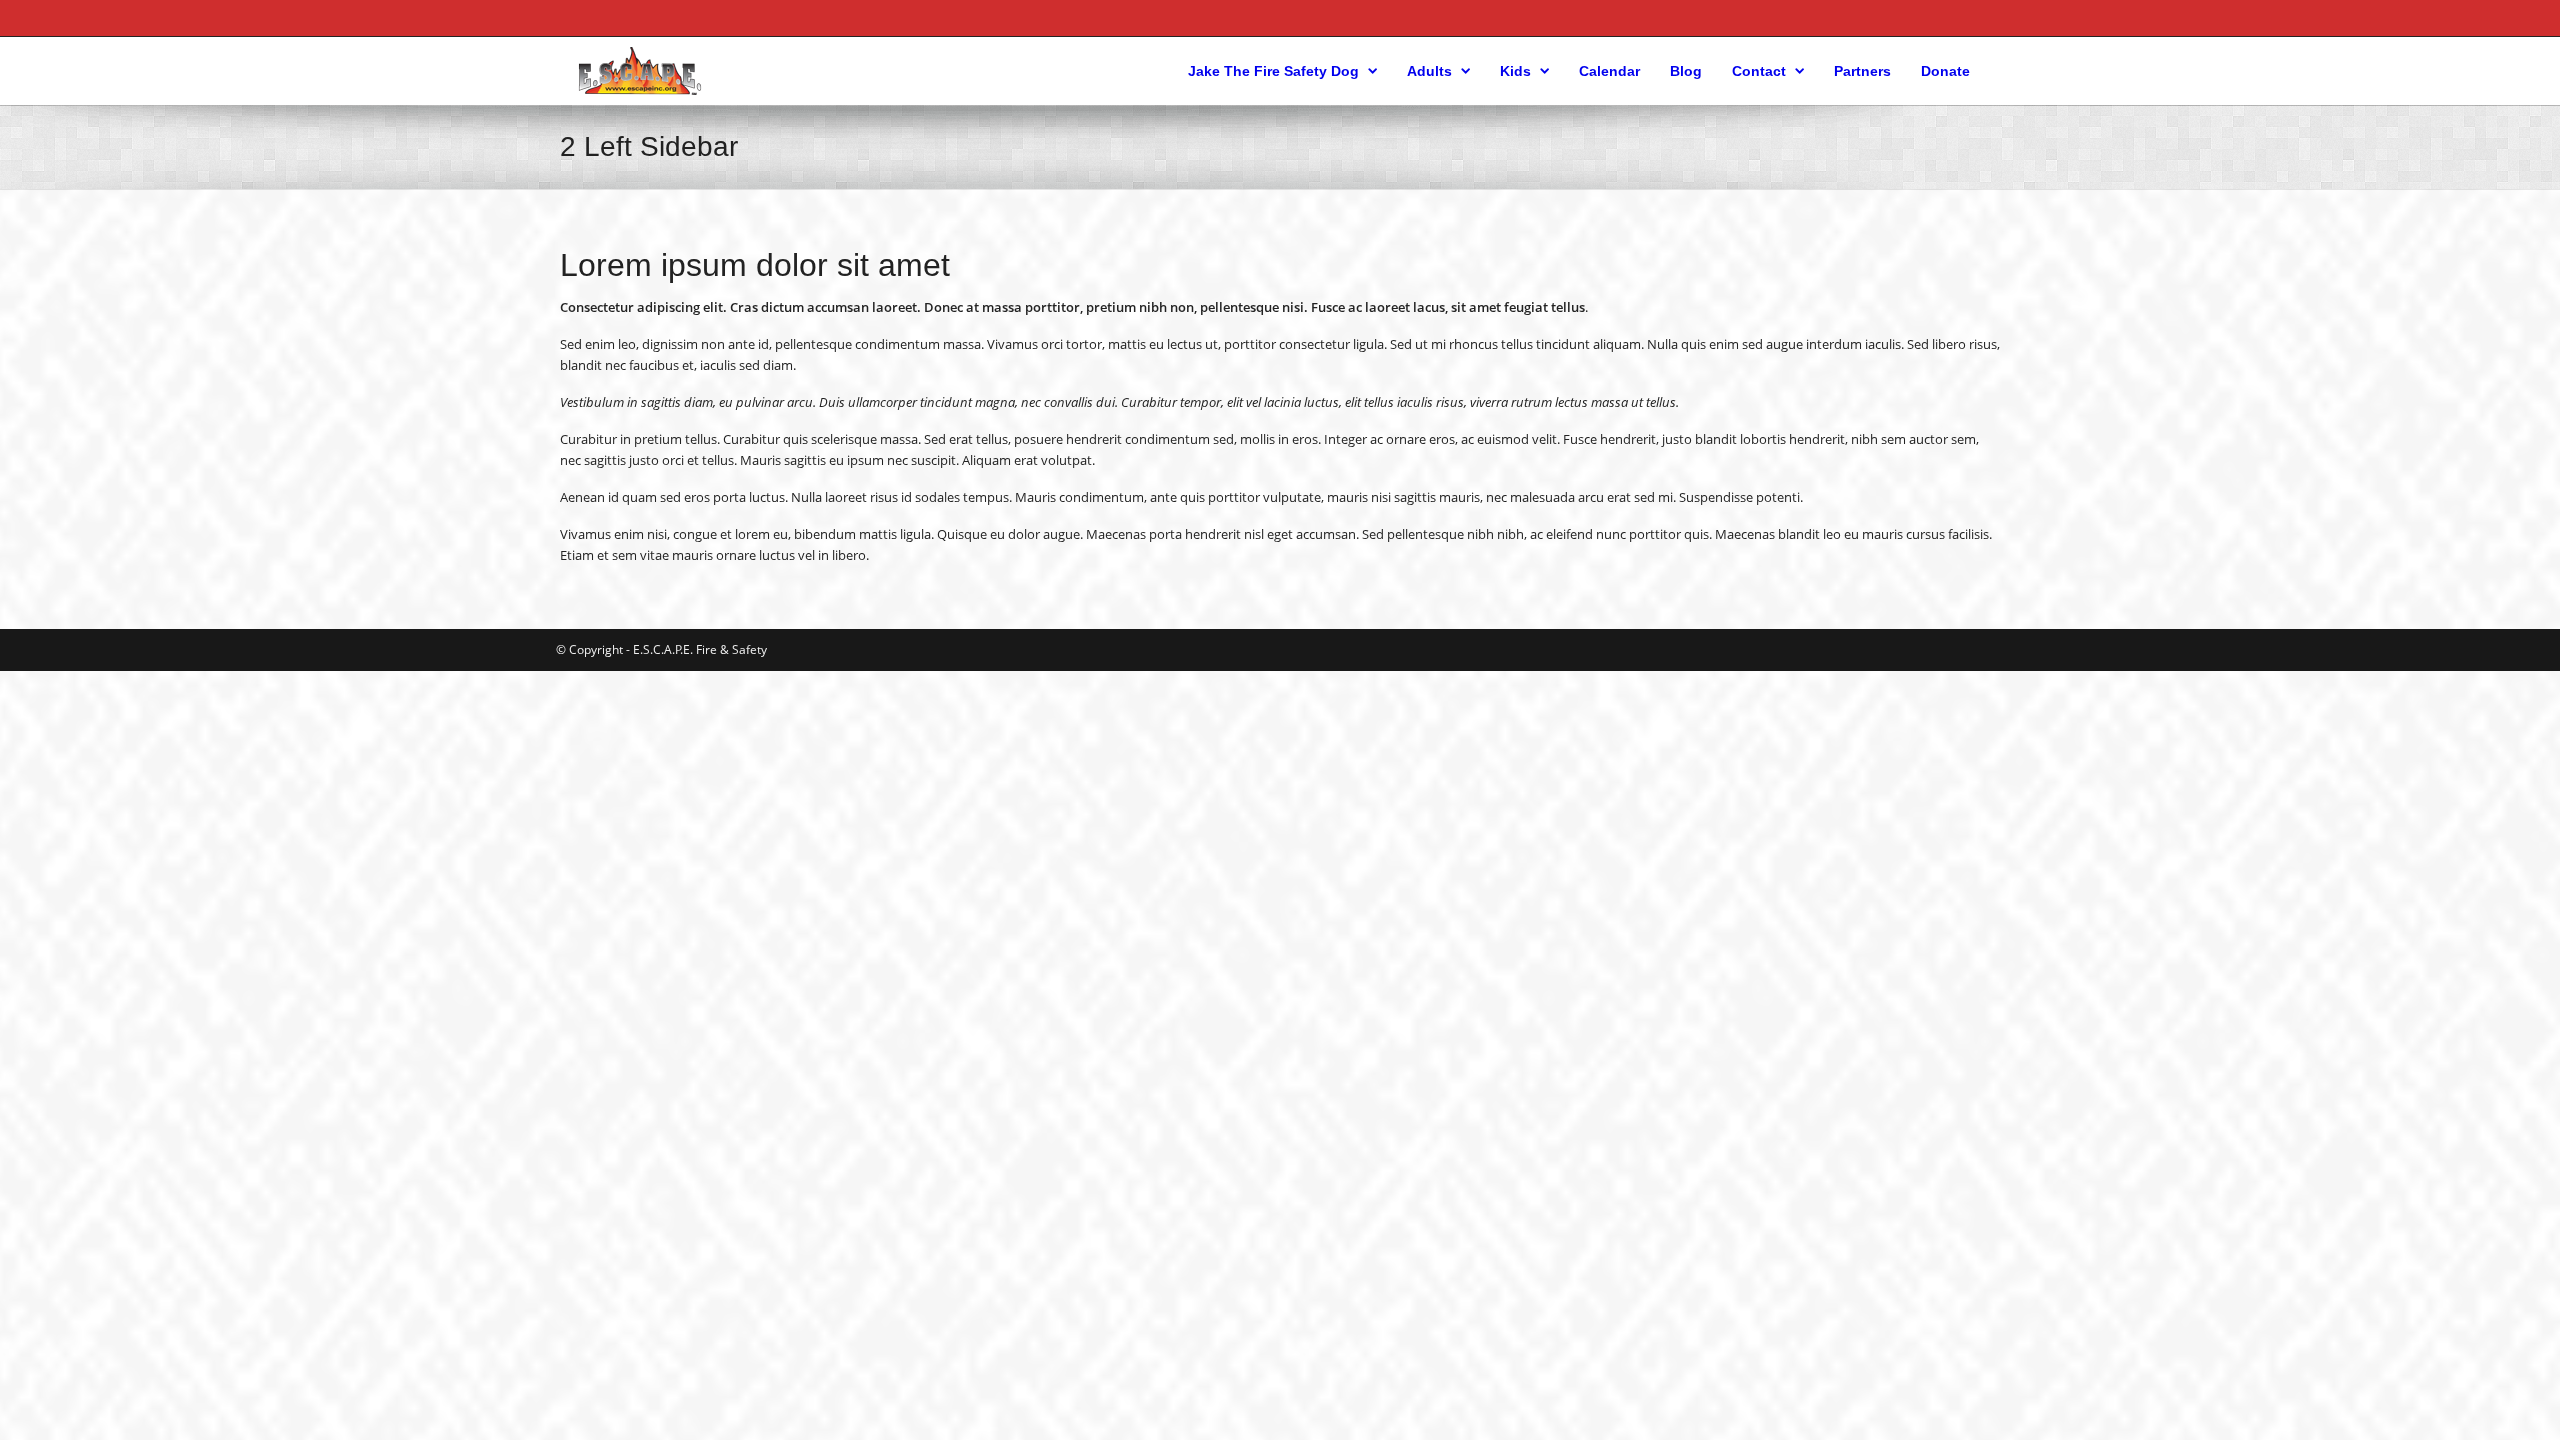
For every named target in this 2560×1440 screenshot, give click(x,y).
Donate (1945, 71)
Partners (1862, 71)
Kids (1515, 71)
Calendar (1609, 71)
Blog (1686, 71)
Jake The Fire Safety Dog (1273, 71)
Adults (1429, 71)
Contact (1759, 71)
